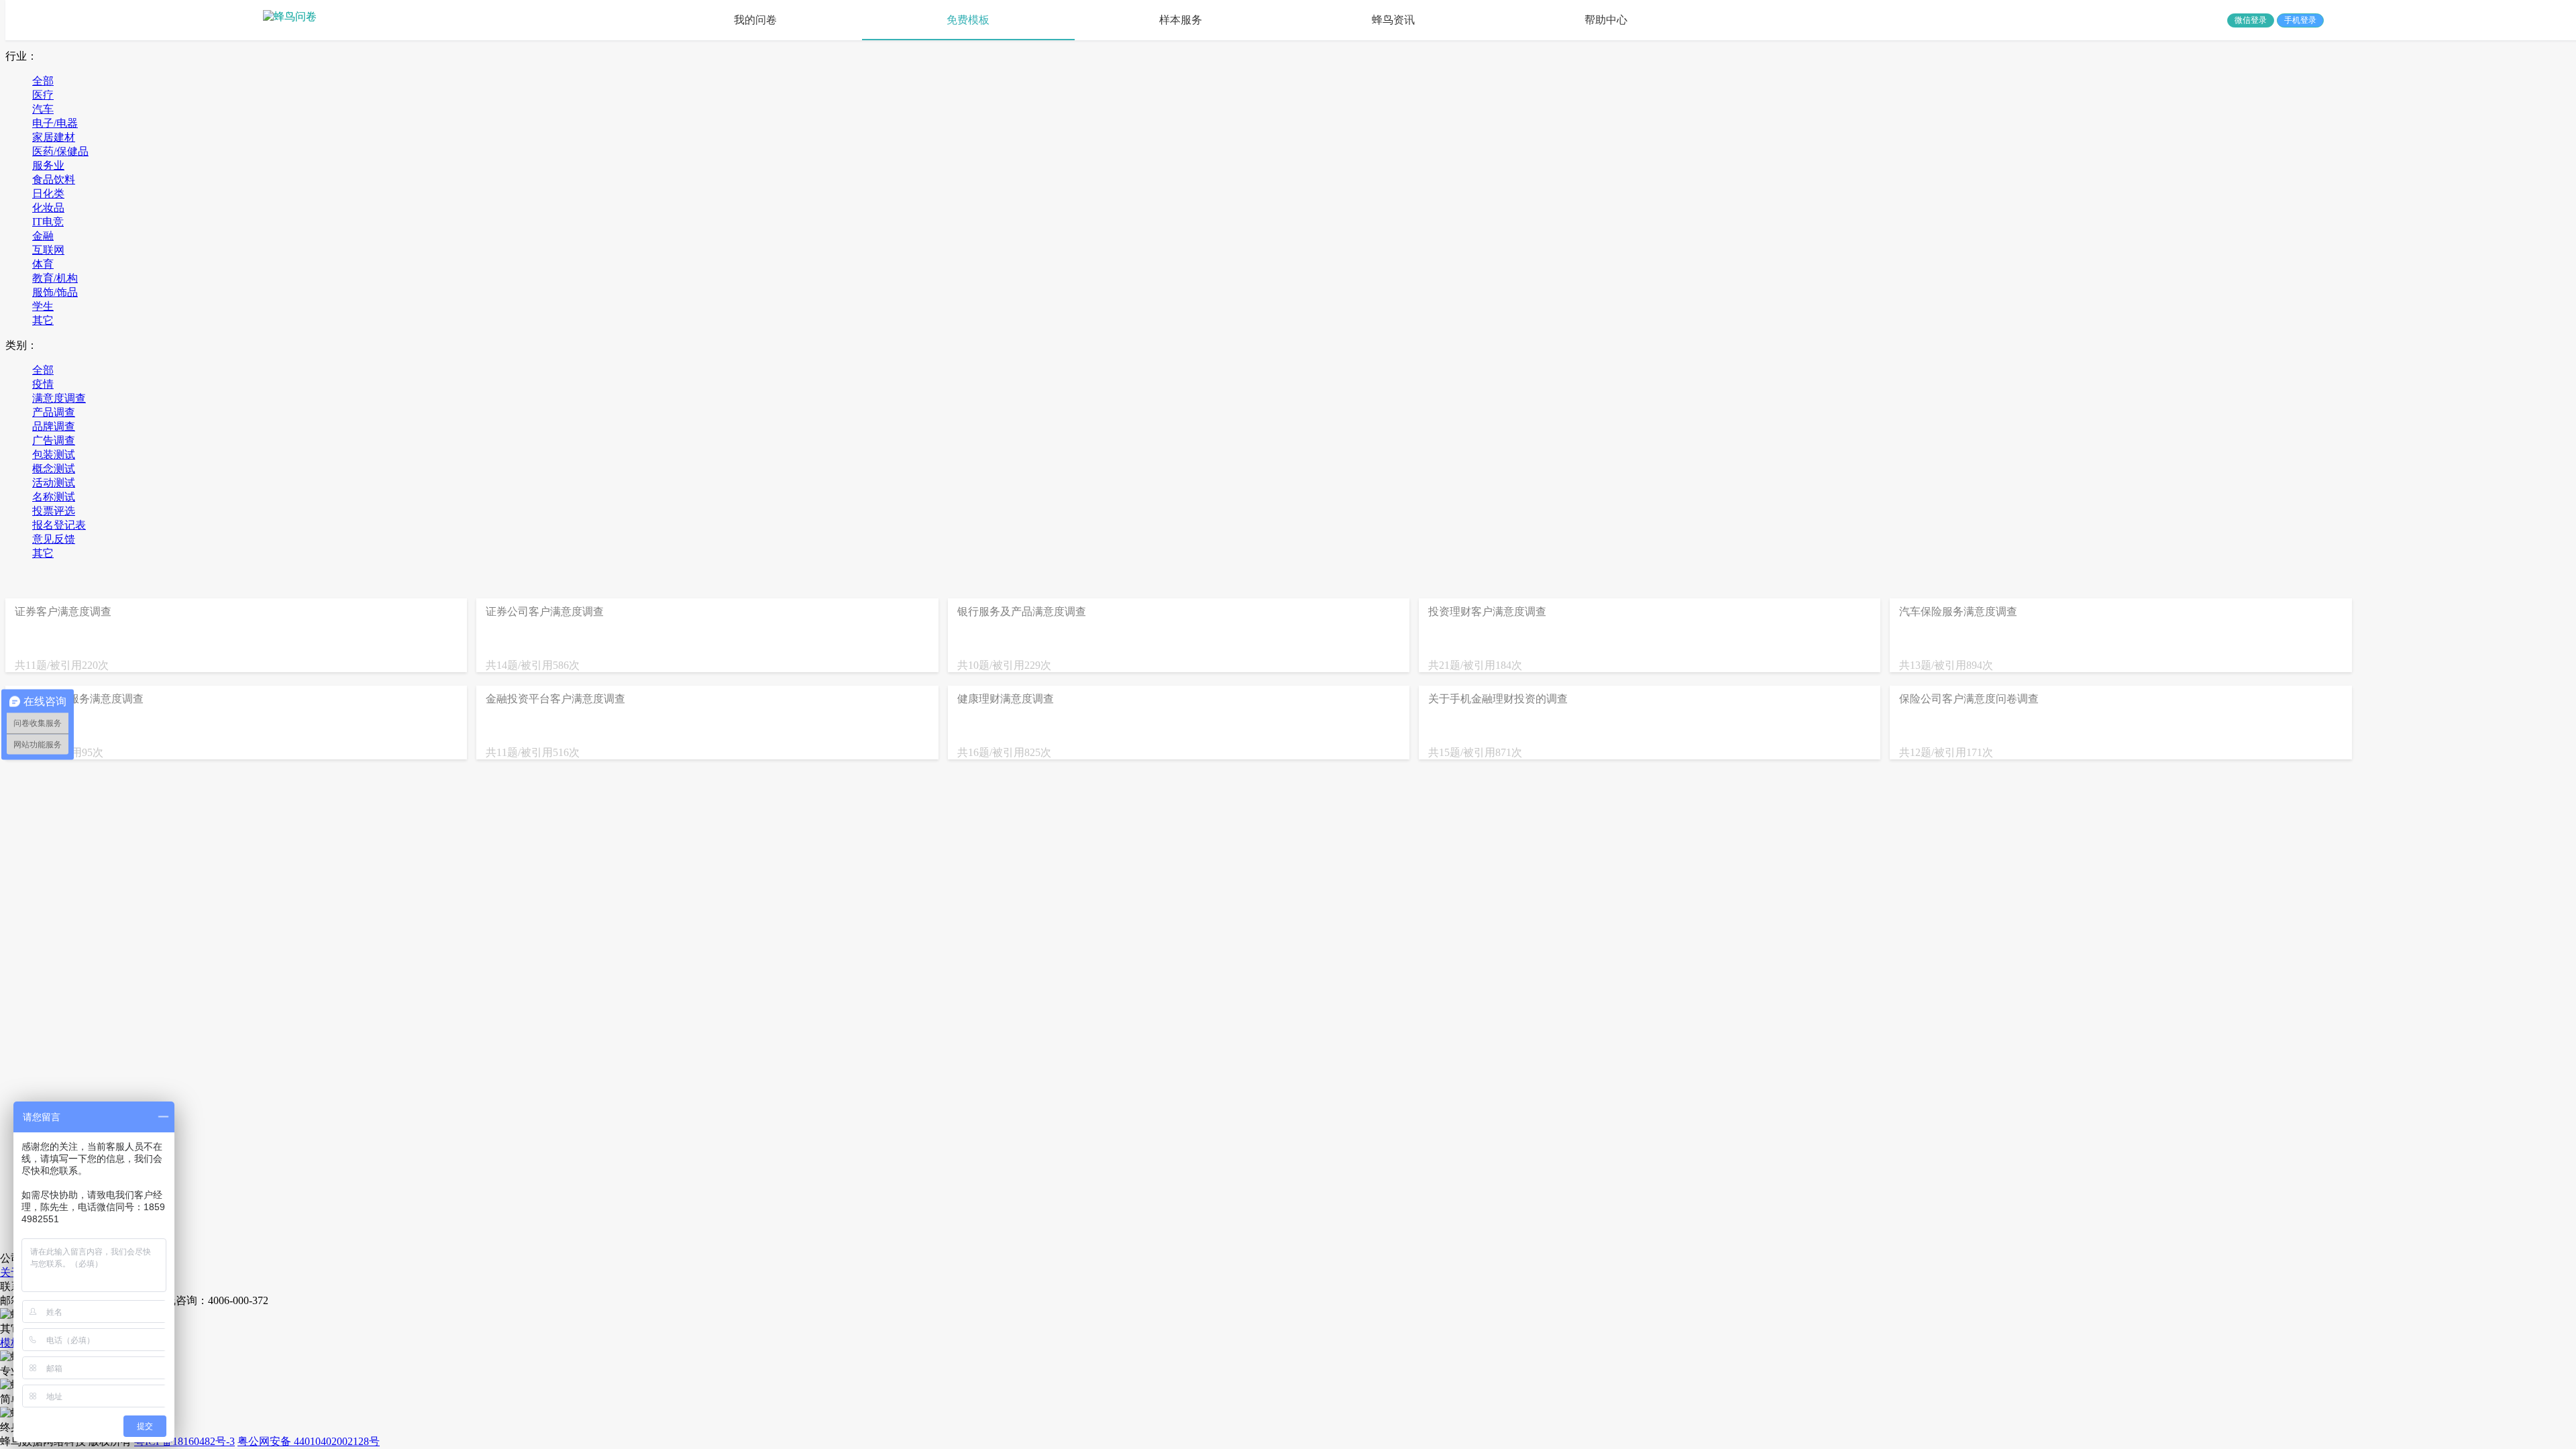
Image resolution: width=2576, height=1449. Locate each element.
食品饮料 (54, 179)
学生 (43, 306)
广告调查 (54, 440)
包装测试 (54, 454)
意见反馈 (54, 539)
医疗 (43, 95)
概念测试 (54, 469)
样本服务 (1181, 20)
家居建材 (54, 137)
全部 (43, 81)
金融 (43, 236)
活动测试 (54, 483)
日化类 (48, 194)
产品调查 (54, 412)
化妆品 (48, 208)
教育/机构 (55, 278)
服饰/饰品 (55, 292)
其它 (43, 320)
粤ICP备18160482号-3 (184, 1441)
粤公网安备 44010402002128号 (309, 1441)
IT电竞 (48, 222)
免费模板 (968, 20)
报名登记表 (59, 525)
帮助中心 (1606, 20)
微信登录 (2251, 20)
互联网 (48, 250)
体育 (43, 264)
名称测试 (54, 497)
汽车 (43, 109)
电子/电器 (55, 123)
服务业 (48, 165)
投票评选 (54, 511)
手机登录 (2300, 20)
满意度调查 (59, 398)
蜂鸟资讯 (1393, 20)
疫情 (43, 384)
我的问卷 (755, 20)
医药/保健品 (60, 151)
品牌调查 (54, 426)
